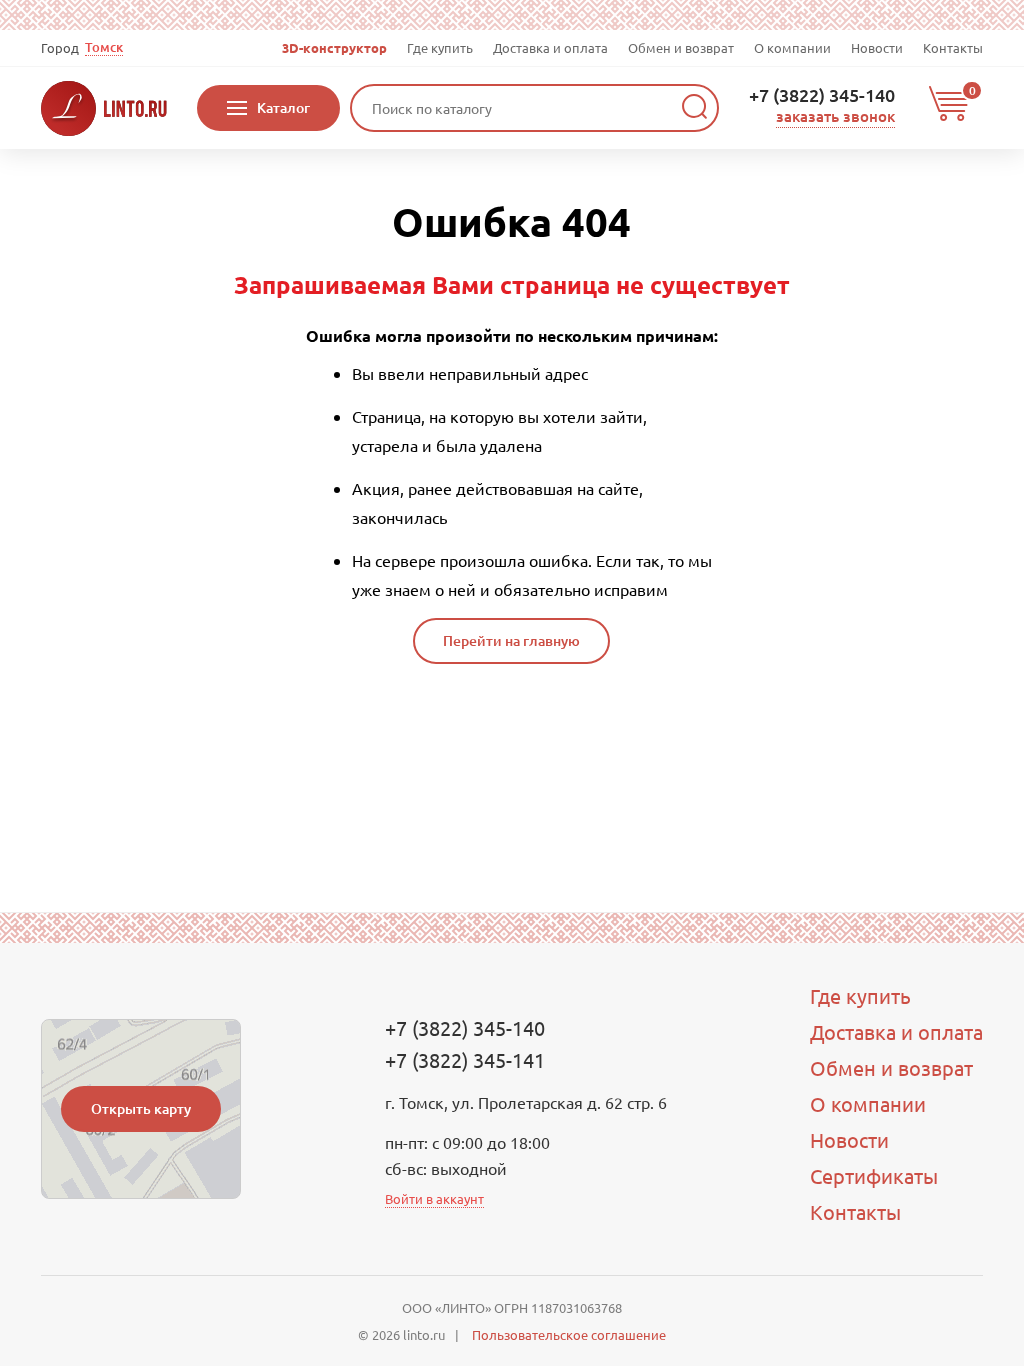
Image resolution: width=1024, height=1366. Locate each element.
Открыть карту (141, 1108)
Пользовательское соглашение (569, 1334)
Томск (104, 48)
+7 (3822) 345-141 (465, 1059)
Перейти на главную (511, 640)
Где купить (440, 47)
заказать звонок (835, 116)
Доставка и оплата (550, 47)
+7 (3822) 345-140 (822, 94)
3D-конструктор (334, 47)
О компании (792, 47)
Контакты (953, 47)
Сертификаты (874, 1175)
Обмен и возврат (681, 47)
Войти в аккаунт (434, 1198)
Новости (877, 47)
